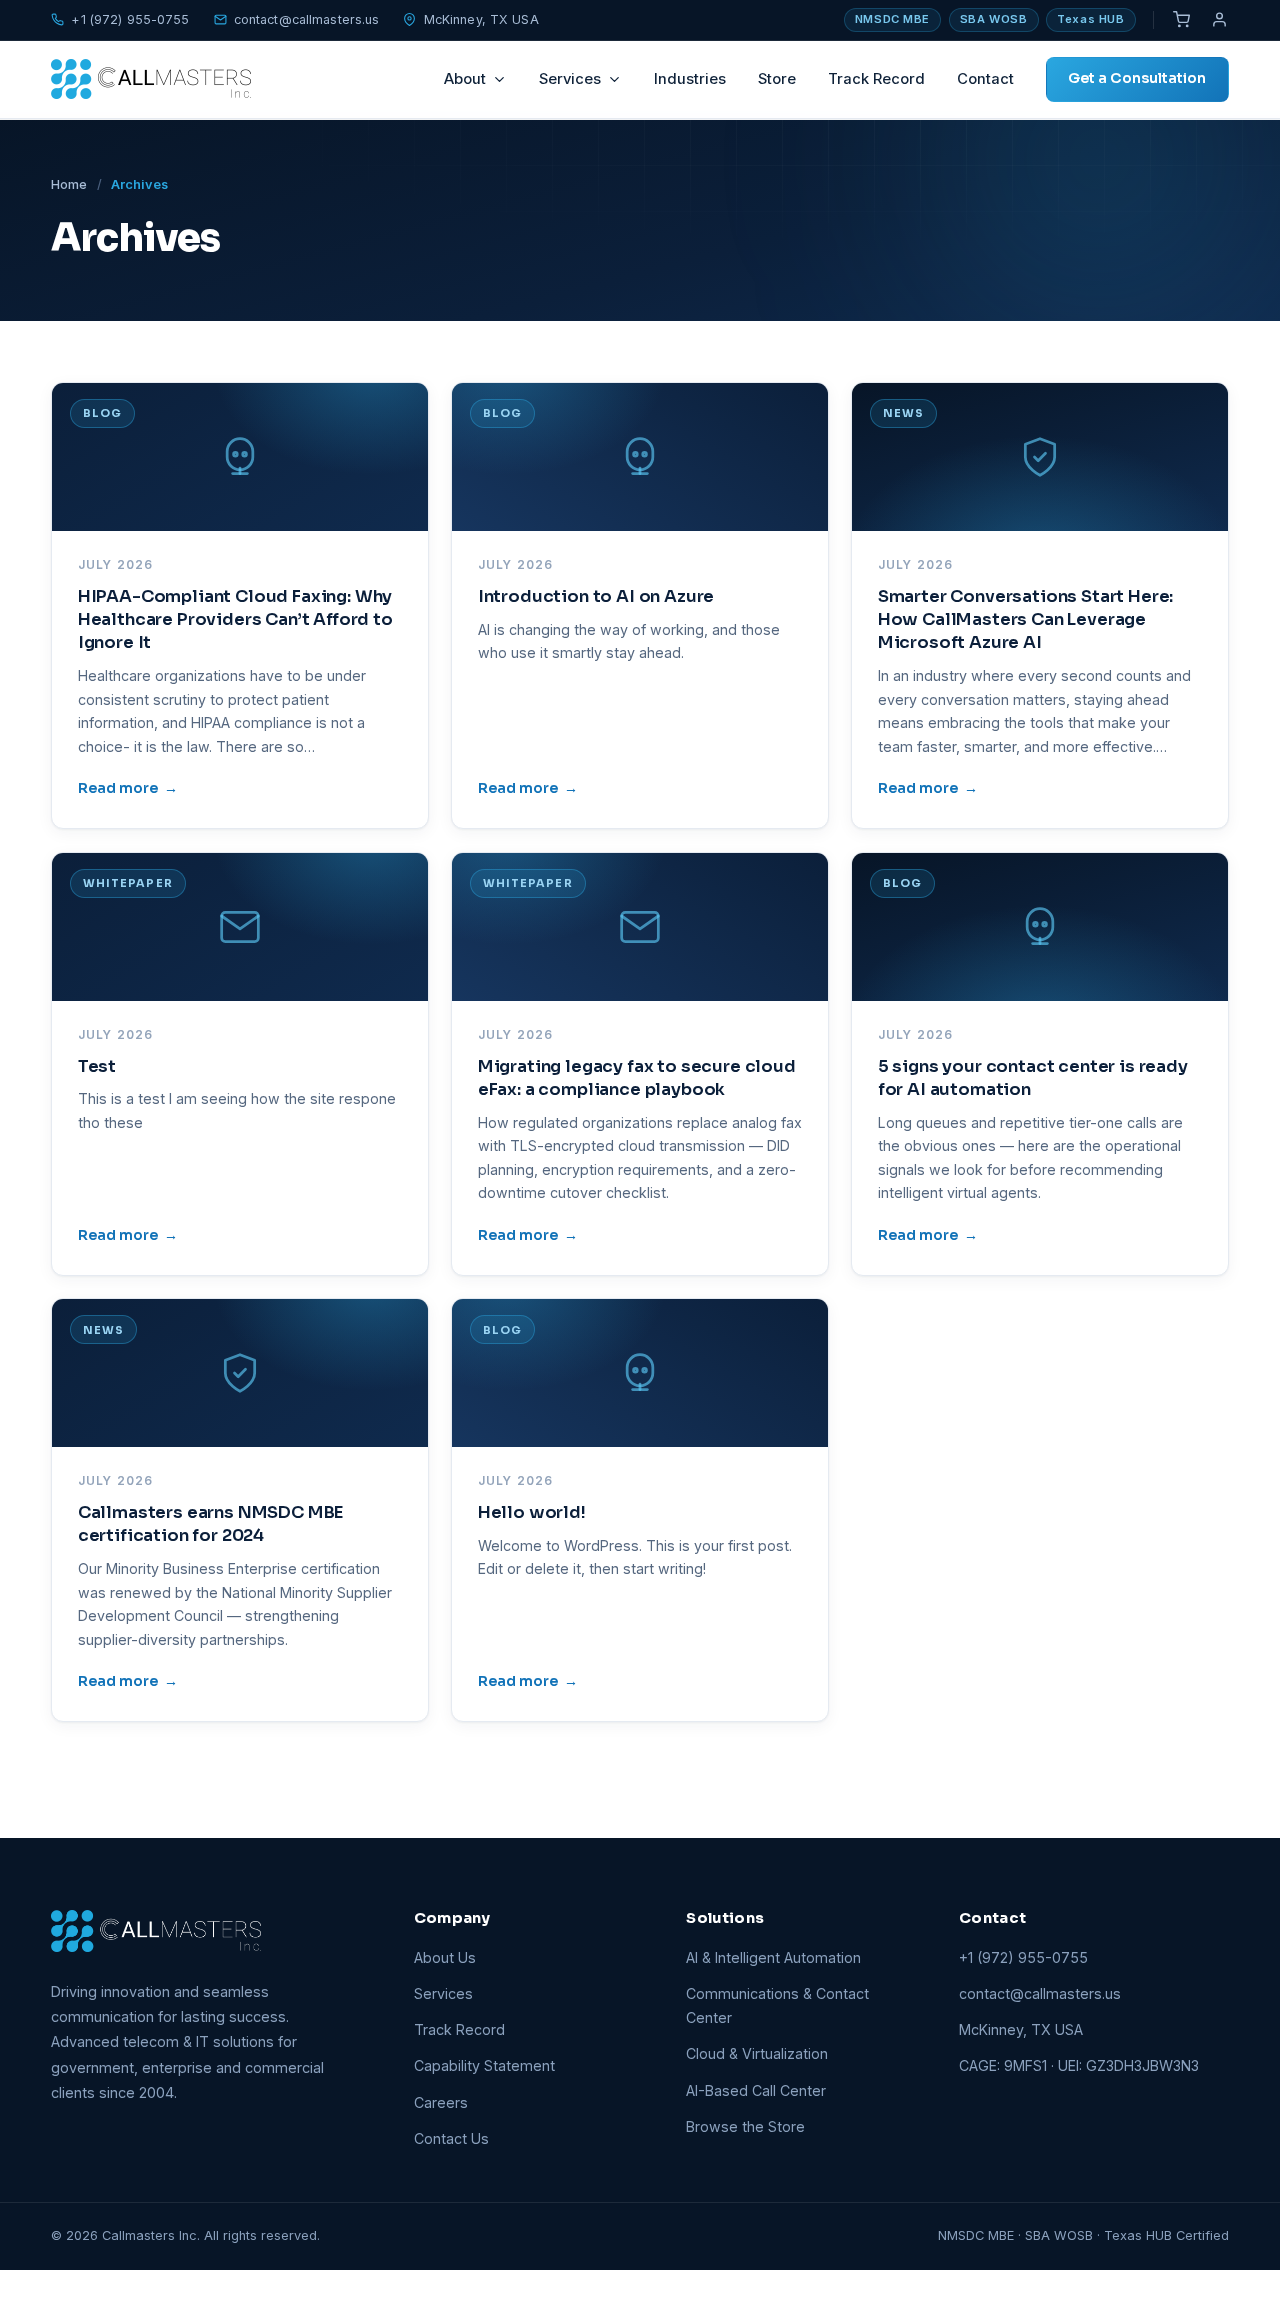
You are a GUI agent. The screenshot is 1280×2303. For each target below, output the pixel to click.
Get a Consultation (1137, 78)
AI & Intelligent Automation (773, 1957)
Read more (128, 788)
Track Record (876, 79)
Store (777, 79)
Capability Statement (484, 2065)
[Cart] (1181, 20)
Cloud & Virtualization (757, 2053)
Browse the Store (745, 2126)
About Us (445, 1957)
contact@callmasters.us (307, 19)
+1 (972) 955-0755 (130, 19)
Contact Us (451, 2138)
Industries (690, 79)
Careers (441, 2102)
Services (570, 79)
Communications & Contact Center (777, 2005)
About (465, 79)
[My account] (1220, 20)
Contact (985, 79)
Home (69, 184)
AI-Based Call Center (756, 2090)
